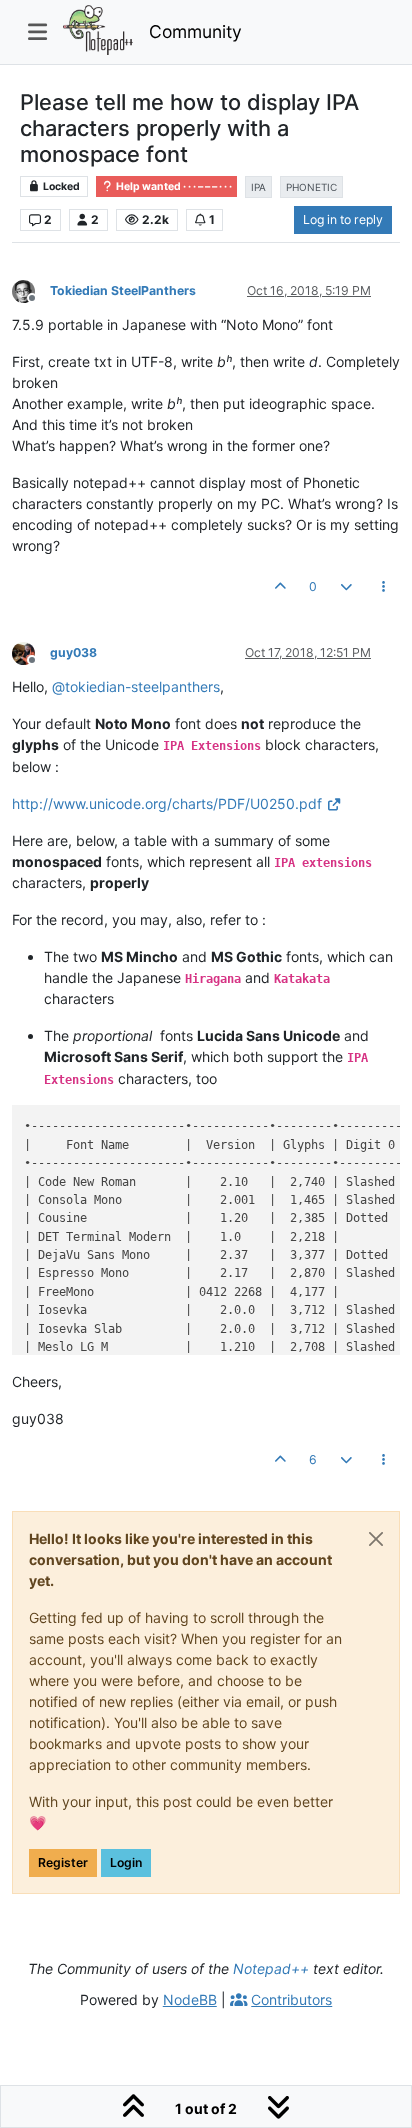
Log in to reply (343, 219)
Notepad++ (271, 1968)
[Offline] (31, 289)
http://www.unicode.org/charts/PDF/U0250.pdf (167, 803)
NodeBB (190, 1999)
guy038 (73, 652)
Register (63, 1862)
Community (195, 31)
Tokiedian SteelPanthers (123, 290)
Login (126, 1862)
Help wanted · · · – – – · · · (173, 186)
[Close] (376, 1539)
